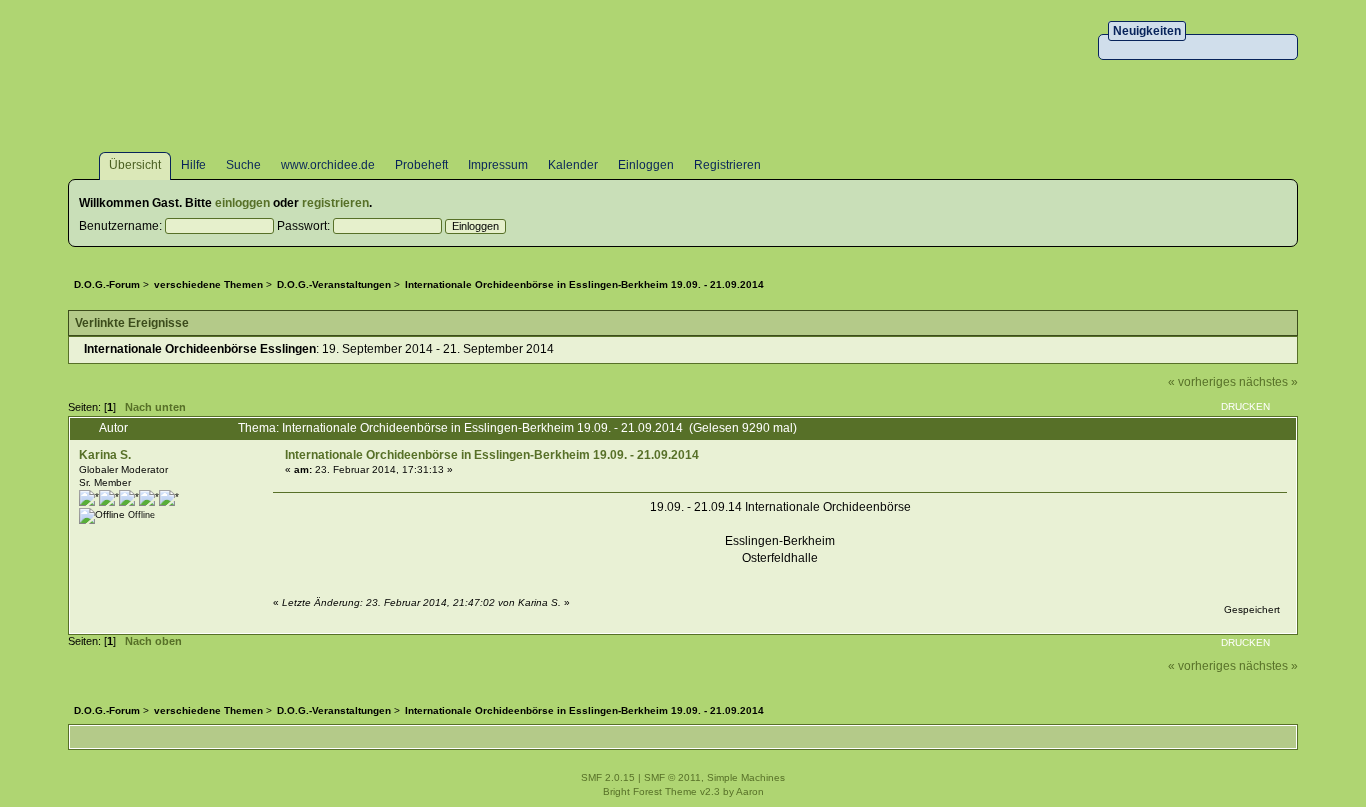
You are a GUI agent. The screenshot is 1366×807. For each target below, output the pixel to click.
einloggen (242, 203)
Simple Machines (746, 777)
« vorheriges (1202, 382)
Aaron (750, 791)
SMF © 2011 (672, 777)
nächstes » (1268, 382)
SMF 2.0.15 (608, 777)
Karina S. (105, 455)
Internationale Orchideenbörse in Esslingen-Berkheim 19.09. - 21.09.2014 (492, 455)
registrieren (335, 203)
